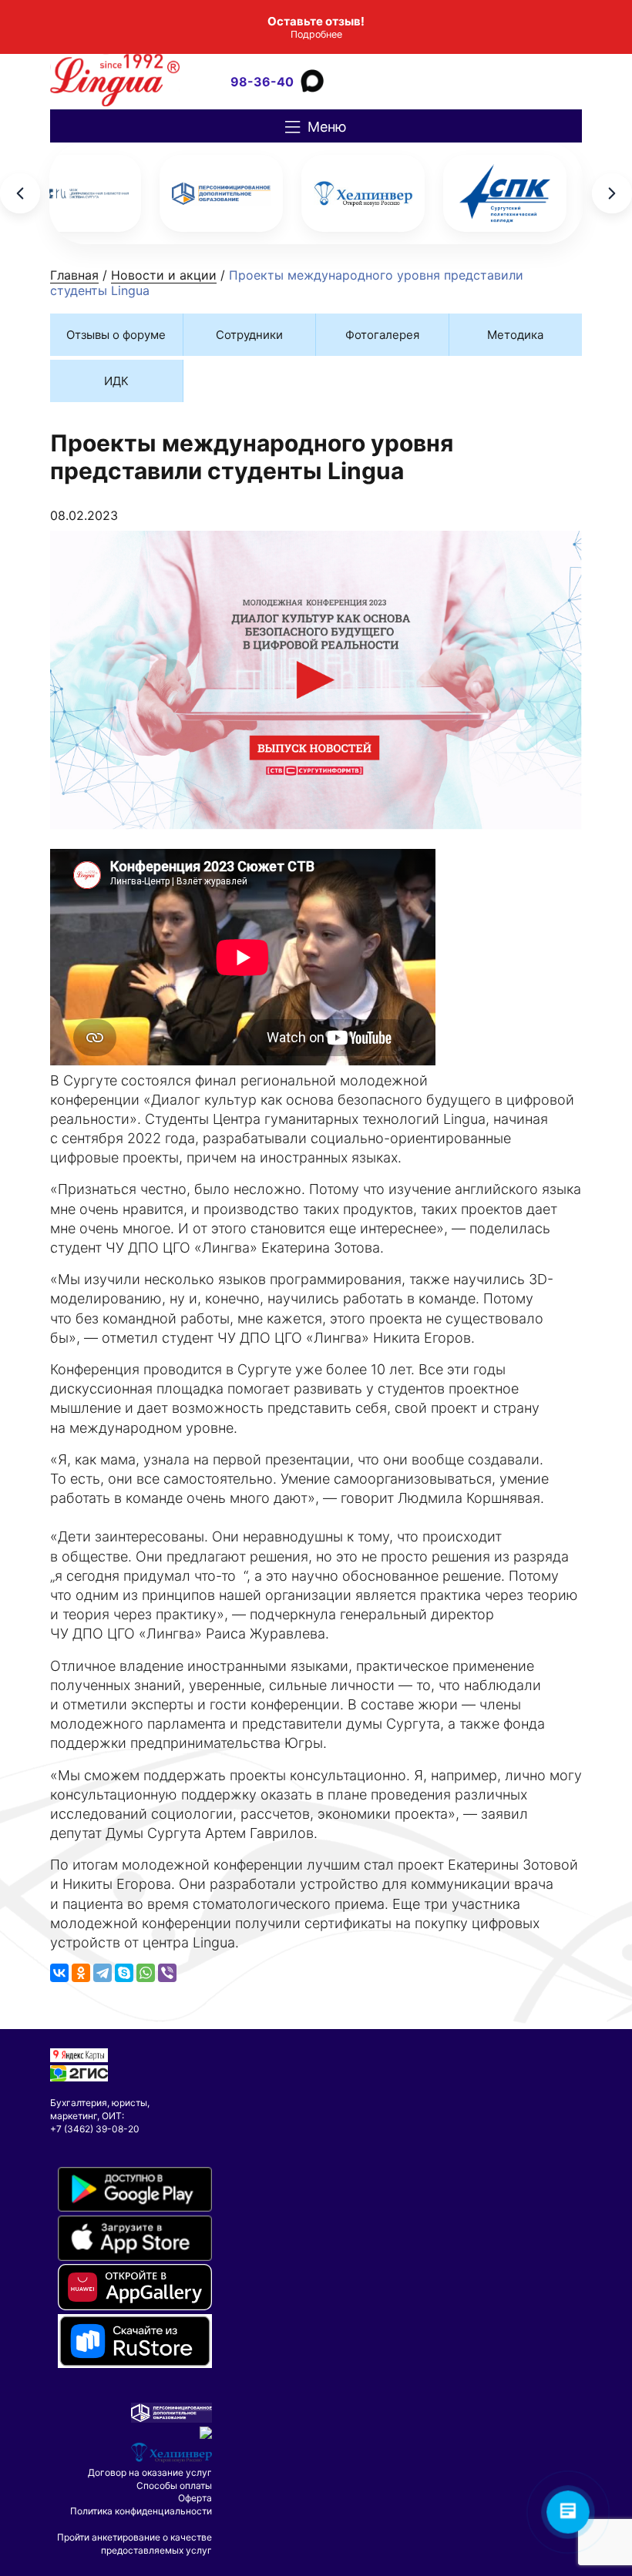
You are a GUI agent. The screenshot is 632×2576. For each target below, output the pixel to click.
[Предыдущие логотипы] (20, 193)
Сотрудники (249, 335)
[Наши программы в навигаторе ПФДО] (171, 2419)
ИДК (116, 381)
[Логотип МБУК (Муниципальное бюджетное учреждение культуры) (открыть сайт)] (79, 193)
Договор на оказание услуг (150, 2472)
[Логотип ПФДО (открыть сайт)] (221, 193)
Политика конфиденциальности (141, 2511)
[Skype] (124, 1973)
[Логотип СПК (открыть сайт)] (505, 193)
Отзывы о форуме (116, 335)
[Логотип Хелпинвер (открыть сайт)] (363, 193)
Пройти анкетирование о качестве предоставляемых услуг (134, 2544)
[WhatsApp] (146, 1973)
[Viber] (167, 1973)
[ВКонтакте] (59, 1973)
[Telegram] (103, 1973)
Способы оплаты (174, 2485)
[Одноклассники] (81, 1973)
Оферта (195, 2498)
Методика (515, 335)
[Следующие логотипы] (612, 193)
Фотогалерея (382, 335)
